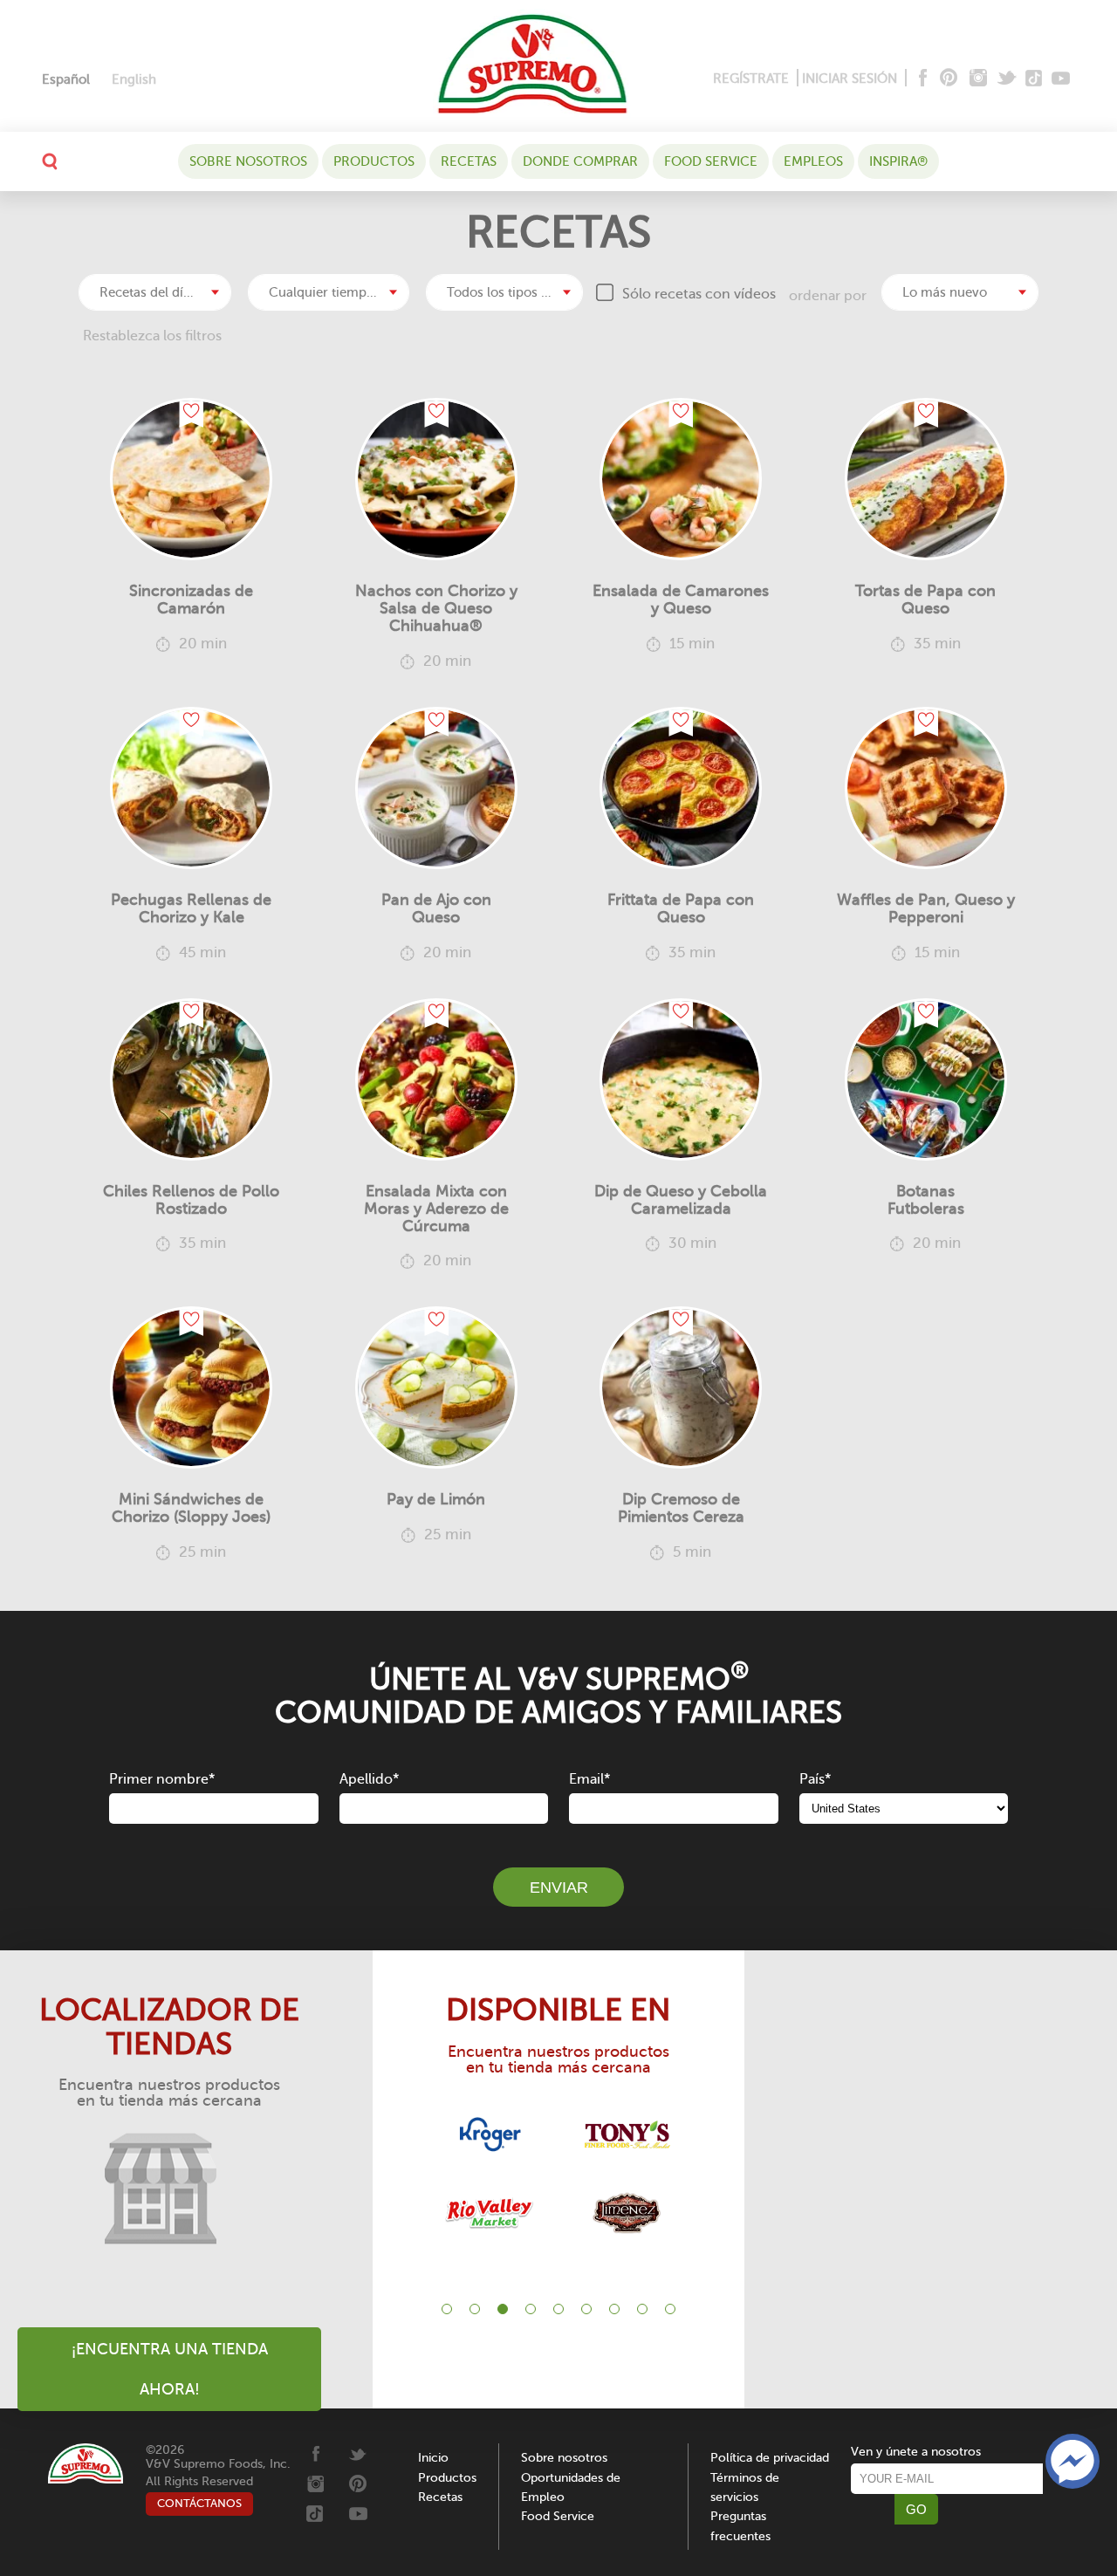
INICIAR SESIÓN (850, 79)
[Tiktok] (1035, 79)
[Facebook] (921, 79)
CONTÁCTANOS (199, 2503)
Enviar (559, 1887)
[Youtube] (1061, 79)
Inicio (433, 2458)
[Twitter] (1008, 79)
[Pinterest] (947, 79)
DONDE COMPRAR (580, 161)
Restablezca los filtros (152, 336)
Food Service (711, 161)
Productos (374, 161)
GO (916, 2509)
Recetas (469, 161)
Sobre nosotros (248, 161)
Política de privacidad (770, 2458)
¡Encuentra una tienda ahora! (170, 2369)
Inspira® (898, 161)
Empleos (813, 161)
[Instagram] (979, 79)
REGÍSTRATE (751, 79)
